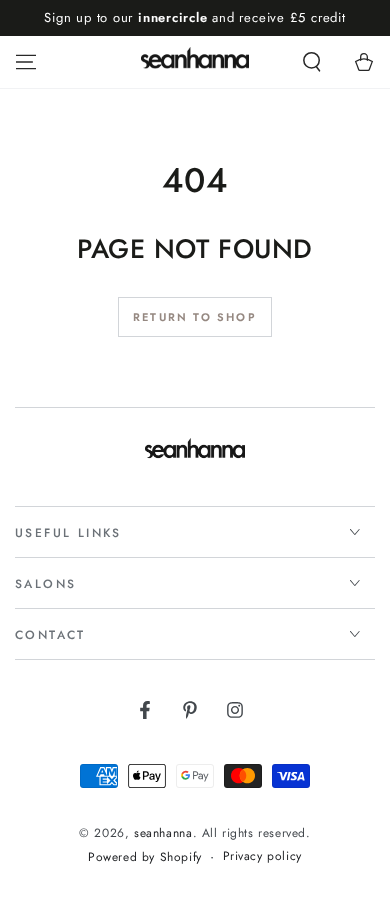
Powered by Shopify (145, 857)
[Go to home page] (195, 62)
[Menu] (26, 62)
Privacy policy (262, 856)
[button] (312, 62)
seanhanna (163, 833)
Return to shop (195, 317)
